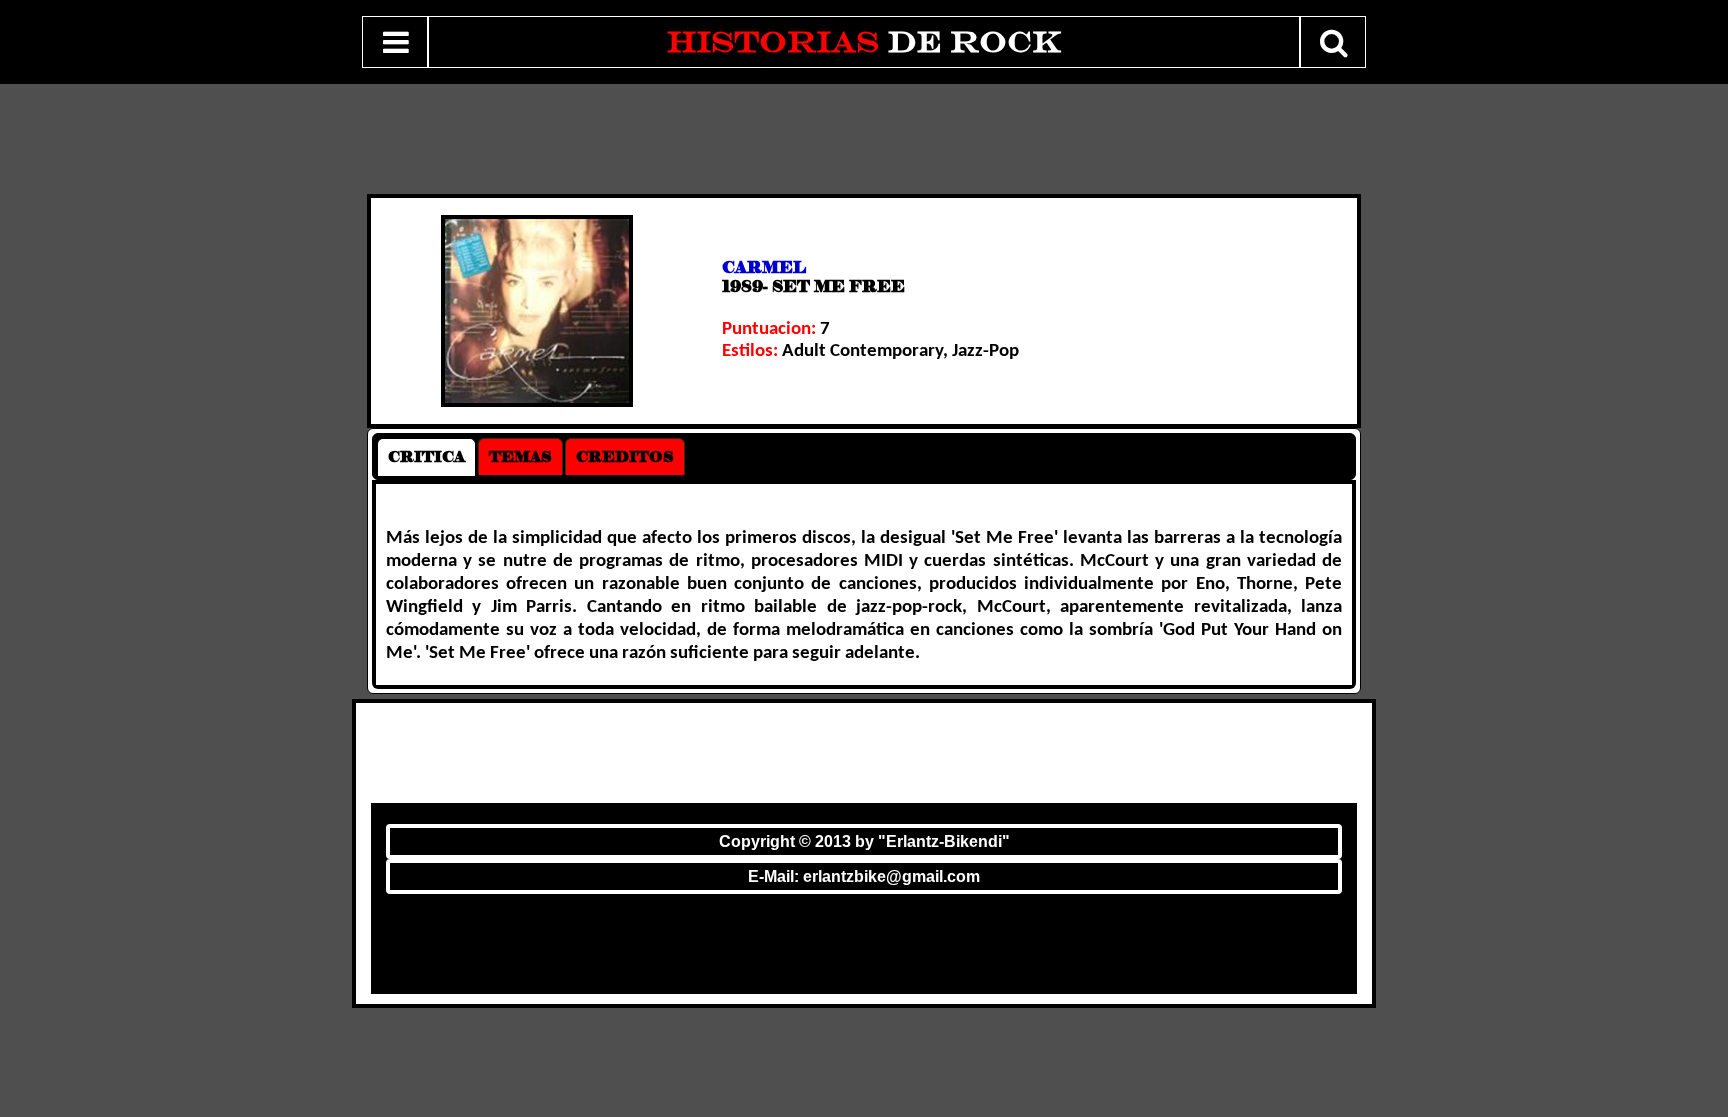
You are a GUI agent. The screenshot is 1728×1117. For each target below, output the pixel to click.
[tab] (426, 457)
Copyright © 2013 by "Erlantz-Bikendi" (864, 841)
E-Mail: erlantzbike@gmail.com (864, 876)
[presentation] (426, 457)
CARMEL (764, 267)
